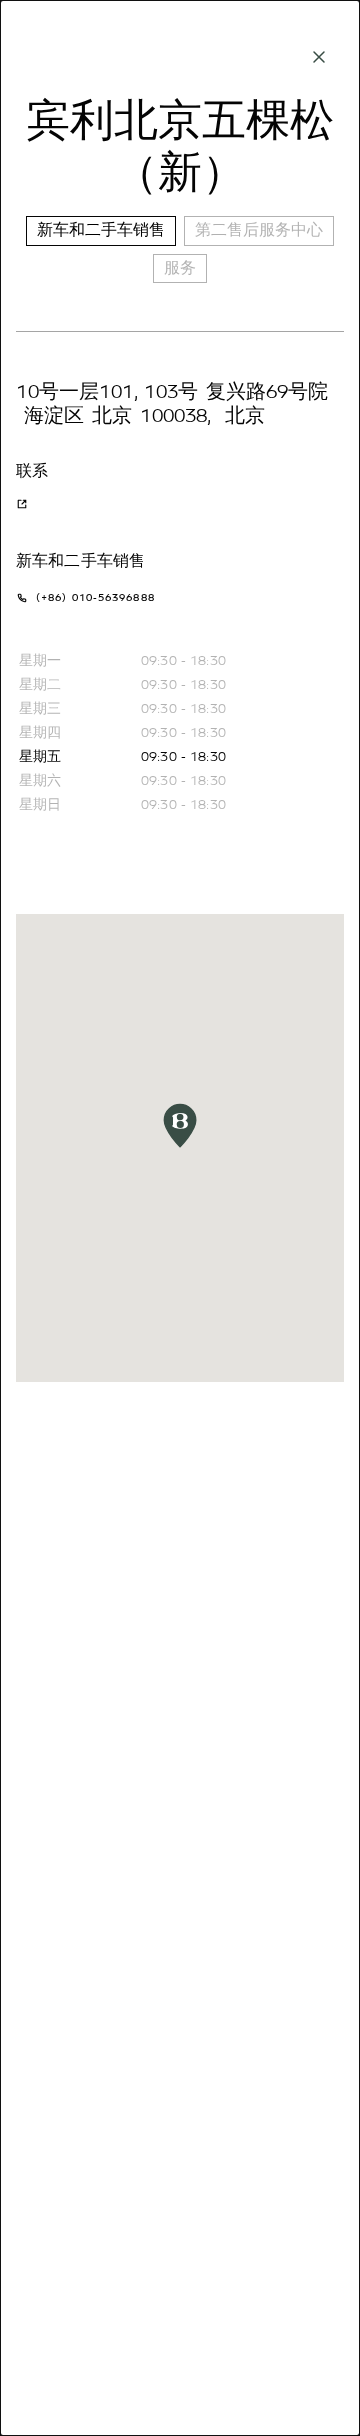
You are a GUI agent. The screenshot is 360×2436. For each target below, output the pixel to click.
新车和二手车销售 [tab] (101, 230)
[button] (180, 1125)
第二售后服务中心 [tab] (259, 230)
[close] (319, 57)
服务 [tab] (180, 268)
